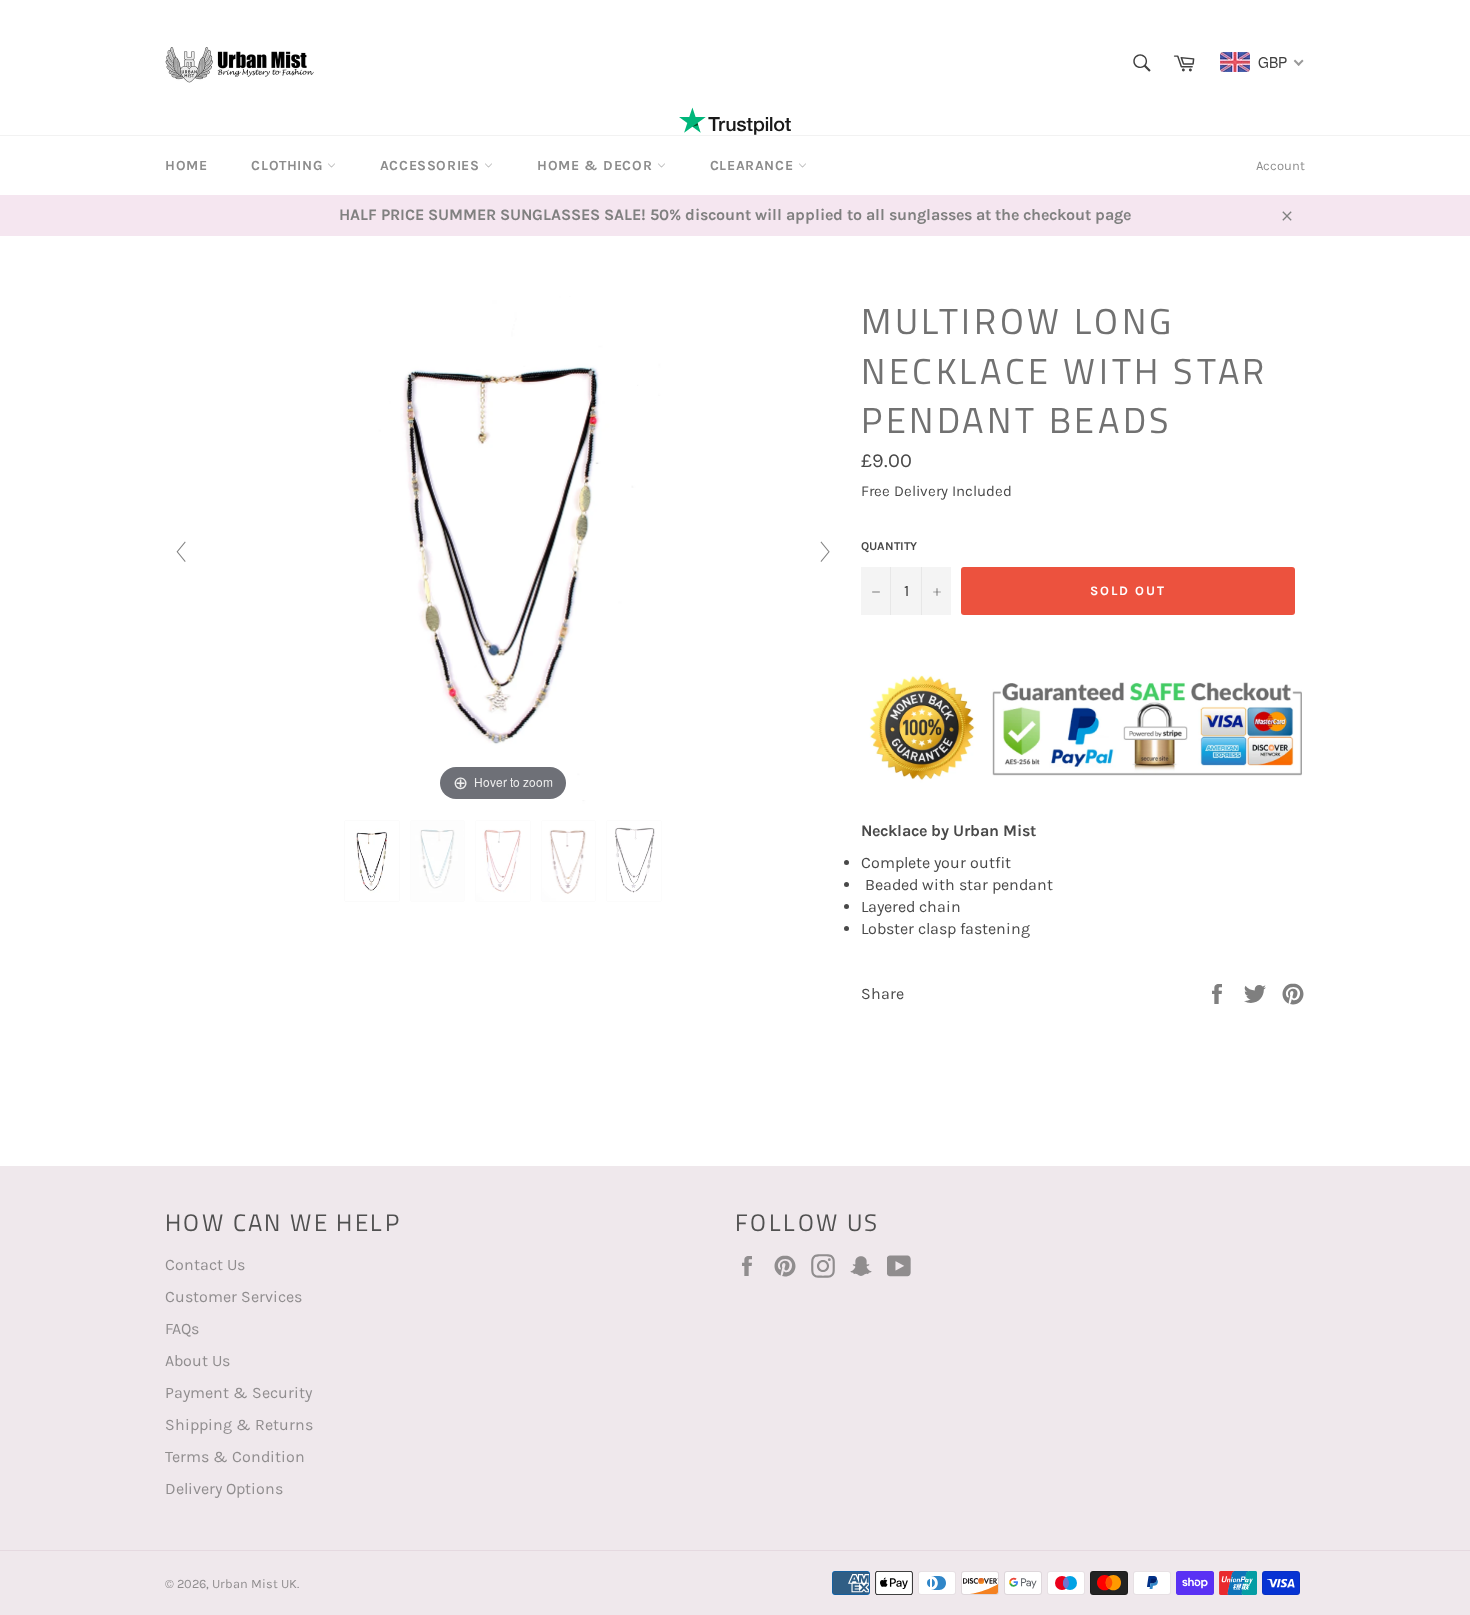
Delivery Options (224, 1488)
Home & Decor (597, 165)
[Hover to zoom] (503, 549)
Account (1280, 165)
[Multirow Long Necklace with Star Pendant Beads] (372, 861)
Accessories (432, 165)
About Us (197, 1360)
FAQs (182, 1328)
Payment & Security (238, 1392)
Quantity (889, 546)
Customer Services (233, 1296)
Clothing (288, 165)
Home (186, 165)
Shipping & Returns (239, 1424)
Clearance (754, 165)
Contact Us (205, 1264)
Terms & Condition (235, 1456)
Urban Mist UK (254, 1583)
